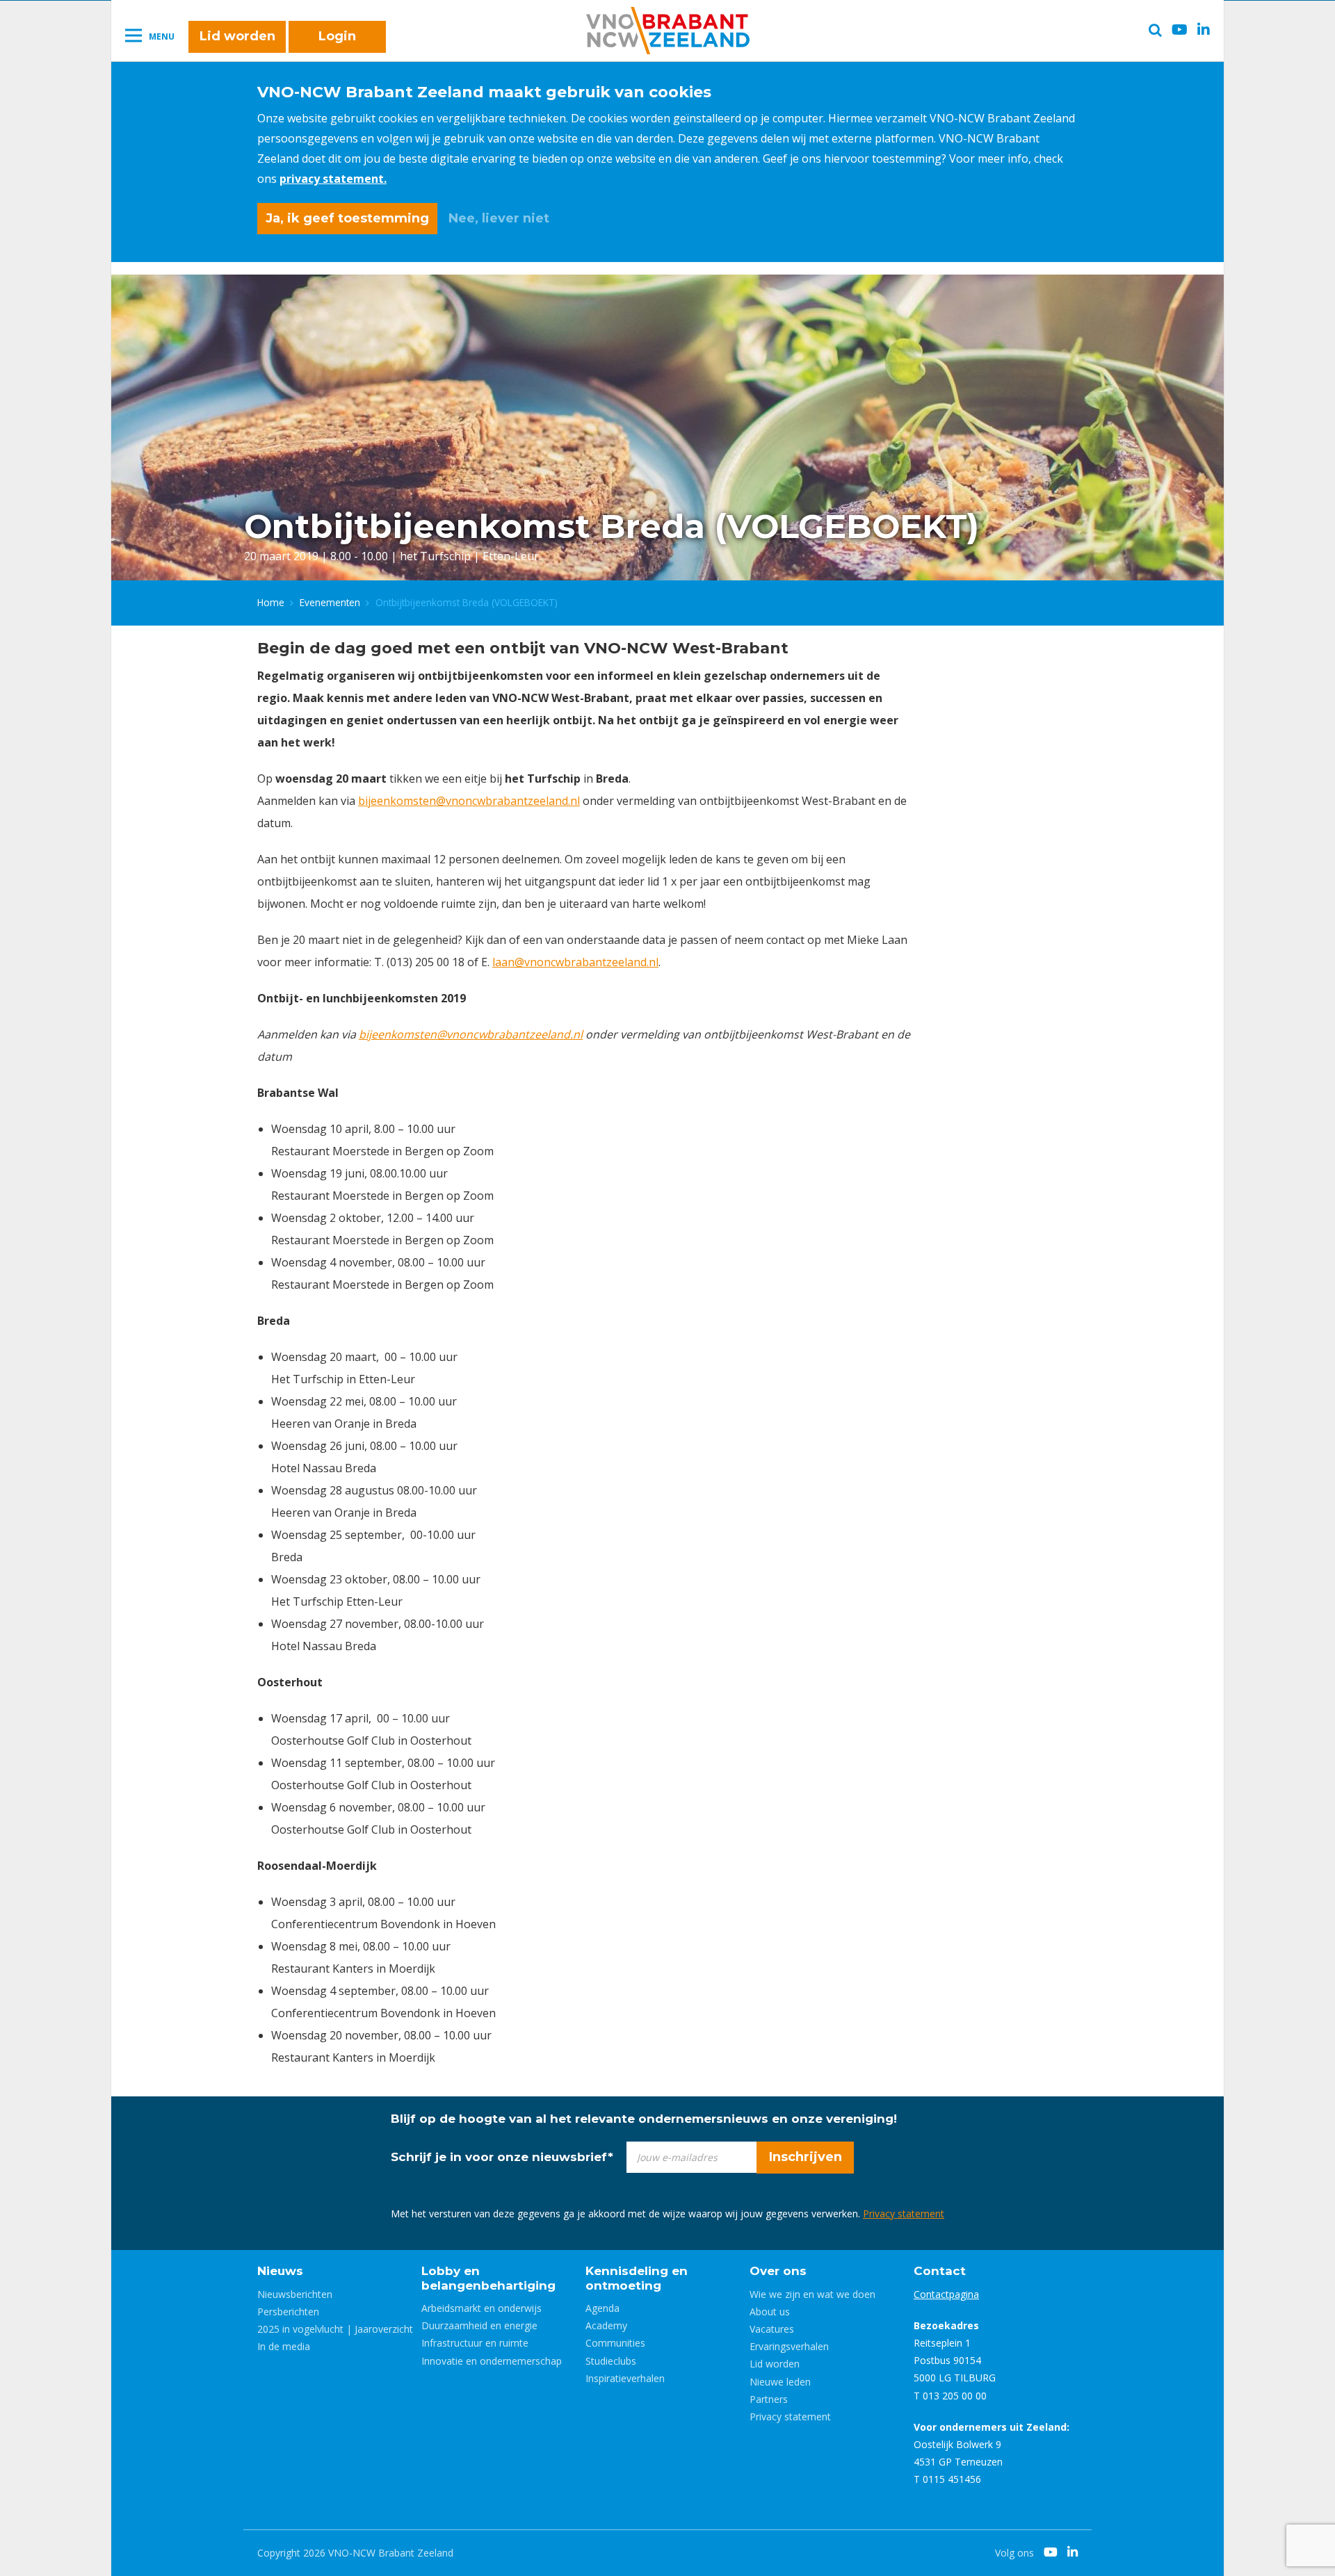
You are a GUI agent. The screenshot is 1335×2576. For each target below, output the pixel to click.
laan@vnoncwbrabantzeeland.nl (575, 962)
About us (770, 2312)
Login (337, 36)
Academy (606, 2325)
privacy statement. (333, 179)
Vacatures (772, 2329)
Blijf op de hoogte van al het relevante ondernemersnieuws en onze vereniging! (644, 2119)
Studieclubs (611, 2361)
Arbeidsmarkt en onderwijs (482, 2308)
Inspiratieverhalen (625, 2378)
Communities (615, 2343)
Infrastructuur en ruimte (475, 2343)
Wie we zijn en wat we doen (812, 2294)
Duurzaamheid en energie (479, 2325)
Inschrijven (806, 2157)
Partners (769, 2399)
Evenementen (330, 602)
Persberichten (288, 2312)
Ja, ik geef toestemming (347, 218)
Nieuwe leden (780, 2382)
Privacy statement (904, 2214)
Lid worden (237, 36)
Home (271, 602)
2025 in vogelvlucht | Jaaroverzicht (335, 2329)
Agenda (602, 2308)
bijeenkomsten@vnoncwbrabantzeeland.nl (469, 801)
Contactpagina (946, 2294)
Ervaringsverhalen (789, 2346)
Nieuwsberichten (295, 2294)
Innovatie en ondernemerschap (492, 2361)
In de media (284, 2346)
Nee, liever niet (499, 218)
